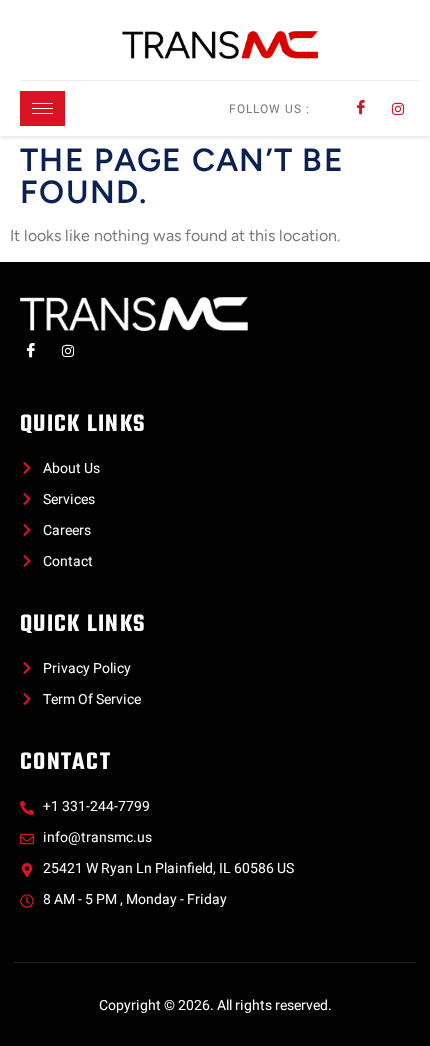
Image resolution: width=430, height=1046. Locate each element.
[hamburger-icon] (42, 108)
